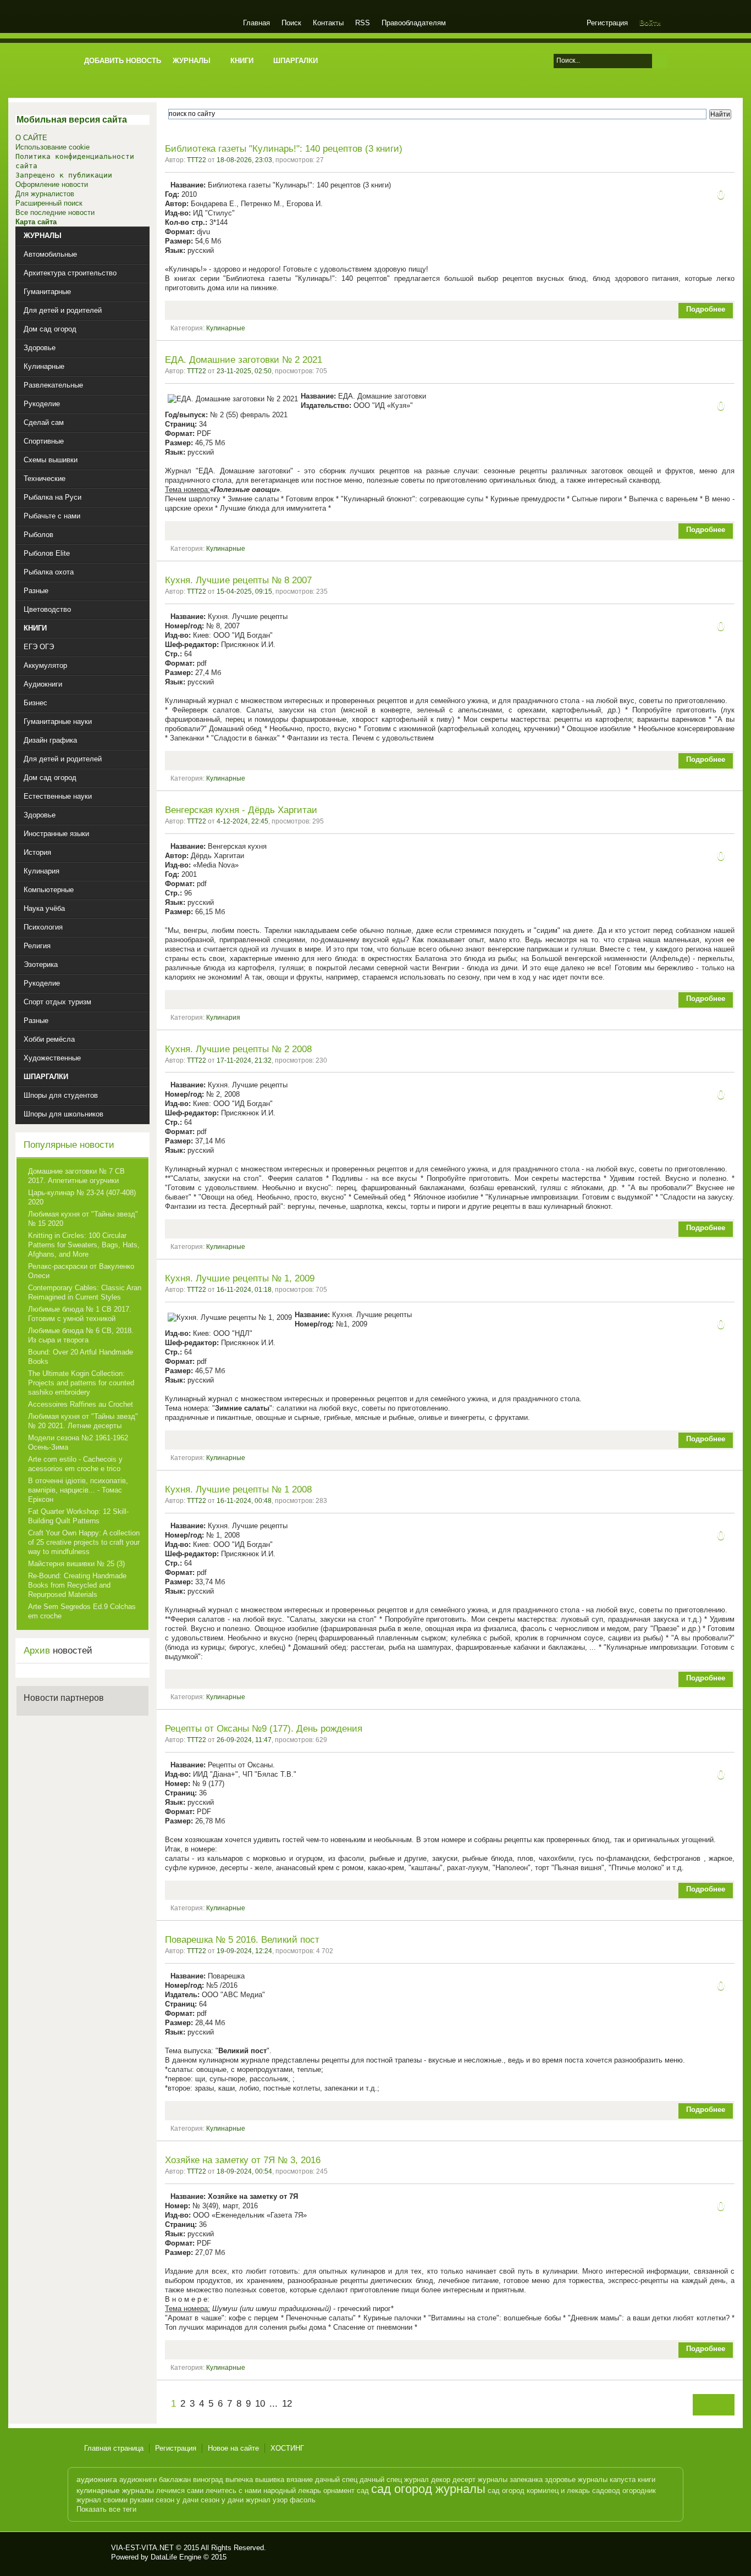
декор (441, 2480)
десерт (464, 2480)
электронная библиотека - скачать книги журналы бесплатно (93, 2552)
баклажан (175, 2480)
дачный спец (336, 2480)
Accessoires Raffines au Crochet (81, 1404)
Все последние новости (55, 212)
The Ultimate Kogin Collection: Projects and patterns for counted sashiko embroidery (81, 1383)
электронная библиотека (157, 24)
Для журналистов (45, 194)
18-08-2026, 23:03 (244, 160)
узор (280, 2500)
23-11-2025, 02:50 (244, 371)
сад (363, 2491)
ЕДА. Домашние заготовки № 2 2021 (244, 360)
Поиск (291, 23)
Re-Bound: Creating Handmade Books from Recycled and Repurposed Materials (77, 1585)
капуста (623, 2480)
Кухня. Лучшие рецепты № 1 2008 (238, 1489)
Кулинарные (226, 328)
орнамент (339, 2491)
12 (287, 2404)
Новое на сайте (233, 2448)
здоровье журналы (576, 2480)
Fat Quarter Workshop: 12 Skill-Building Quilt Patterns (78, 1516)
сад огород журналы (428, 2489)
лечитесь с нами (233, 2491)
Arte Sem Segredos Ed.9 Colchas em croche (82, 1611)
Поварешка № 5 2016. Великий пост (242, 1940)
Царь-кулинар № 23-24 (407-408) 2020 (82, 1197)
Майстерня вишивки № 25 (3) (76, 1564)
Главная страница (114, 2448)
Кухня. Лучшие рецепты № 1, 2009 (240, 1278)
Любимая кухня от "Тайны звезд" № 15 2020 (83, 1219)
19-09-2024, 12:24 (244, 1951)
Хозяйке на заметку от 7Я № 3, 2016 (243, 2160)
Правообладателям (414, 23)
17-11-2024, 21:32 (244, 1060)
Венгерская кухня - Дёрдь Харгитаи (241, 810)
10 (260, 2404)
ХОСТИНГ (287, 2448)
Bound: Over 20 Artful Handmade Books (81, 1357)
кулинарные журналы (115, 2490)
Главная (256, 23)
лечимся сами (180, 2491)
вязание (300, 2480)
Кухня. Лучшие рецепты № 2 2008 (238, 1049)
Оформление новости (52, 184)
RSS (363, 23)
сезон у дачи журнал (236, 2500)
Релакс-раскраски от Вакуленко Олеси (81, 1271)
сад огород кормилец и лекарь (539, 2491)
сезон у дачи (177, 2500)
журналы (493, 2480)
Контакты (328, 23)
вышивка (270, 2480)
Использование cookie (53, 147)
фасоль (303, 2500)
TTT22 (197, 160)
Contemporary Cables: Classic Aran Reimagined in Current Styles (85, 1292)
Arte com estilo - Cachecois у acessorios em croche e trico (75, 1464)
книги (647, 2480)
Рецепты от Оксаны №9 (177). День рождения (264, 1729)
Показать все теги (106, 2509)
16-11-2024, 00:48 (244, 1501)
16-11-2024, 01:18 (244, 1290)
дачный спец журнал (394, 2480)
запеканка (526, 2480)
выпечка (239, 2480)
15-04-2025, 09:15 (244, 592)
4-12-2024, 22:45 (242, 821)
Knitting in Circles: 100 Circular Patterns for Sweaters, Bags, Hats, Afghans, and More (84, 1245)
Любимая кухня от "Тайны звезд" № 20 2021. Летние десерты (83, 1421)
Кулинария (223, 1018)
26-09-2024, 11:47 (244, 1740)
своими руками (128, 2500)
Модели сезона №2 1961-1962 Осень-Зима (78, 1442)
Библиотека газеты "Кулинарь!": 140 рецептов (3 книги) (284, 149)
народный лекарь (292, 2491)
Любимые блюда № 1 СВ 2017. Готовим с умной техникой (80, 1314)
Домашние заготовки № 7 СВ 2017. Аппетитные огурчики (76, 1176)
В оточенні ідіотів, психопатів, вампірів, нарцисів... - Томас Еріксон (78, 1490)
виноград (208, 2480)
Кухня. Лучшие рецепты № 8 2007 (238, 580)
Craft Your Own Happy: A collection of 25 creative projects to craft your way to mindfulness (84, 1542)
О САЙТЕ (31, 138)
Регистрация (607, 23)
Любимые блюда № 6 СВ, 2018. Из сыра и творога (81, 1335)
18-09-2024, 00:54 (244, 2171)
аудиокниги (138, 2480)
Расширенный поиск (49, 203)
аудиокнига (97, 2479)
